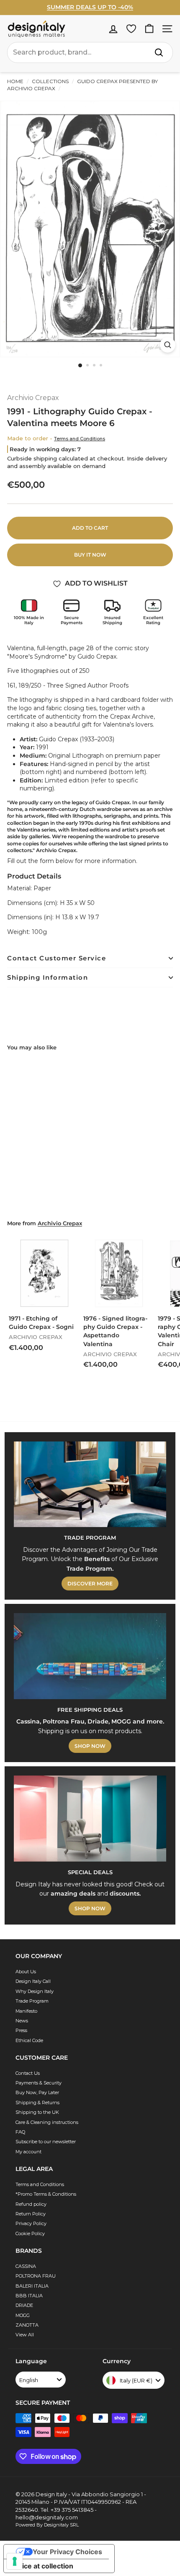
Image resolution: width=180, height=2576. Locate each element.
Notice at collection (42, 2566)
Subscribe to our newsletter (46, 2142)
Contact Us (28, 2073)
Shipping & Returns (37, 2103)
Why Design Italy (35, 1991)
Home (15, 81)
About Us (26, 1972)
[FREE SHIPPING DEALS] (90, 1656)
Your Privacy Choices (67, 2552)
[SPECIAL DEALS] (90, 1819)
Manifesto (26, 2011)
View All (25, 2335)
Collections (50, 81)
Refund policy (31, 2204)
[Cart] (149, 29)
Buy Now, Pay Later (37, 2092)
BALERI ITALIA (32, 2286)
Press (21, 2030)
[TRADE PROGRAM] (90, 1484)
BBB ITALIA (29, 2296)
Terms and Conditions (80, 439)
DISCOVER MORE (90, 1584)
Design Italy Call (33, 1981)
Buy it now (90, 555)
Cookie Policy (30, 2233)
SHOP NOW (90, 1746)
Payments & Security (39, 2083)
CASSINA (26, 2266)
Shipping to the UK (37, 2112)
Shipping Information (48, 977)
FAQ (20, 2132)
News (22, 2021)
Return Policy (31, 2214)
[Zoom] (168, 345)
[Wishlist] (131, 29)
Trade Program (32, 2001)
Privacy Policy (31, 2223)
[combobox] (90, 52)
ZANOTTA (27, 2325)
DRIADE (24, 2305)
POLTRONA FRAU (36, 2276)
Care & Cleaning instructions (47, 2122)
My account (28, 2152)
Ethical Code (29, 2040)
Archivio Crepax (33, 398)
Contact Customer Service (57, 958)
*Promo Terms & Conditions (46, 2194)
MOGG (23, 2315)
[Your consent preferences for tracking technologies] (15, 2561)
